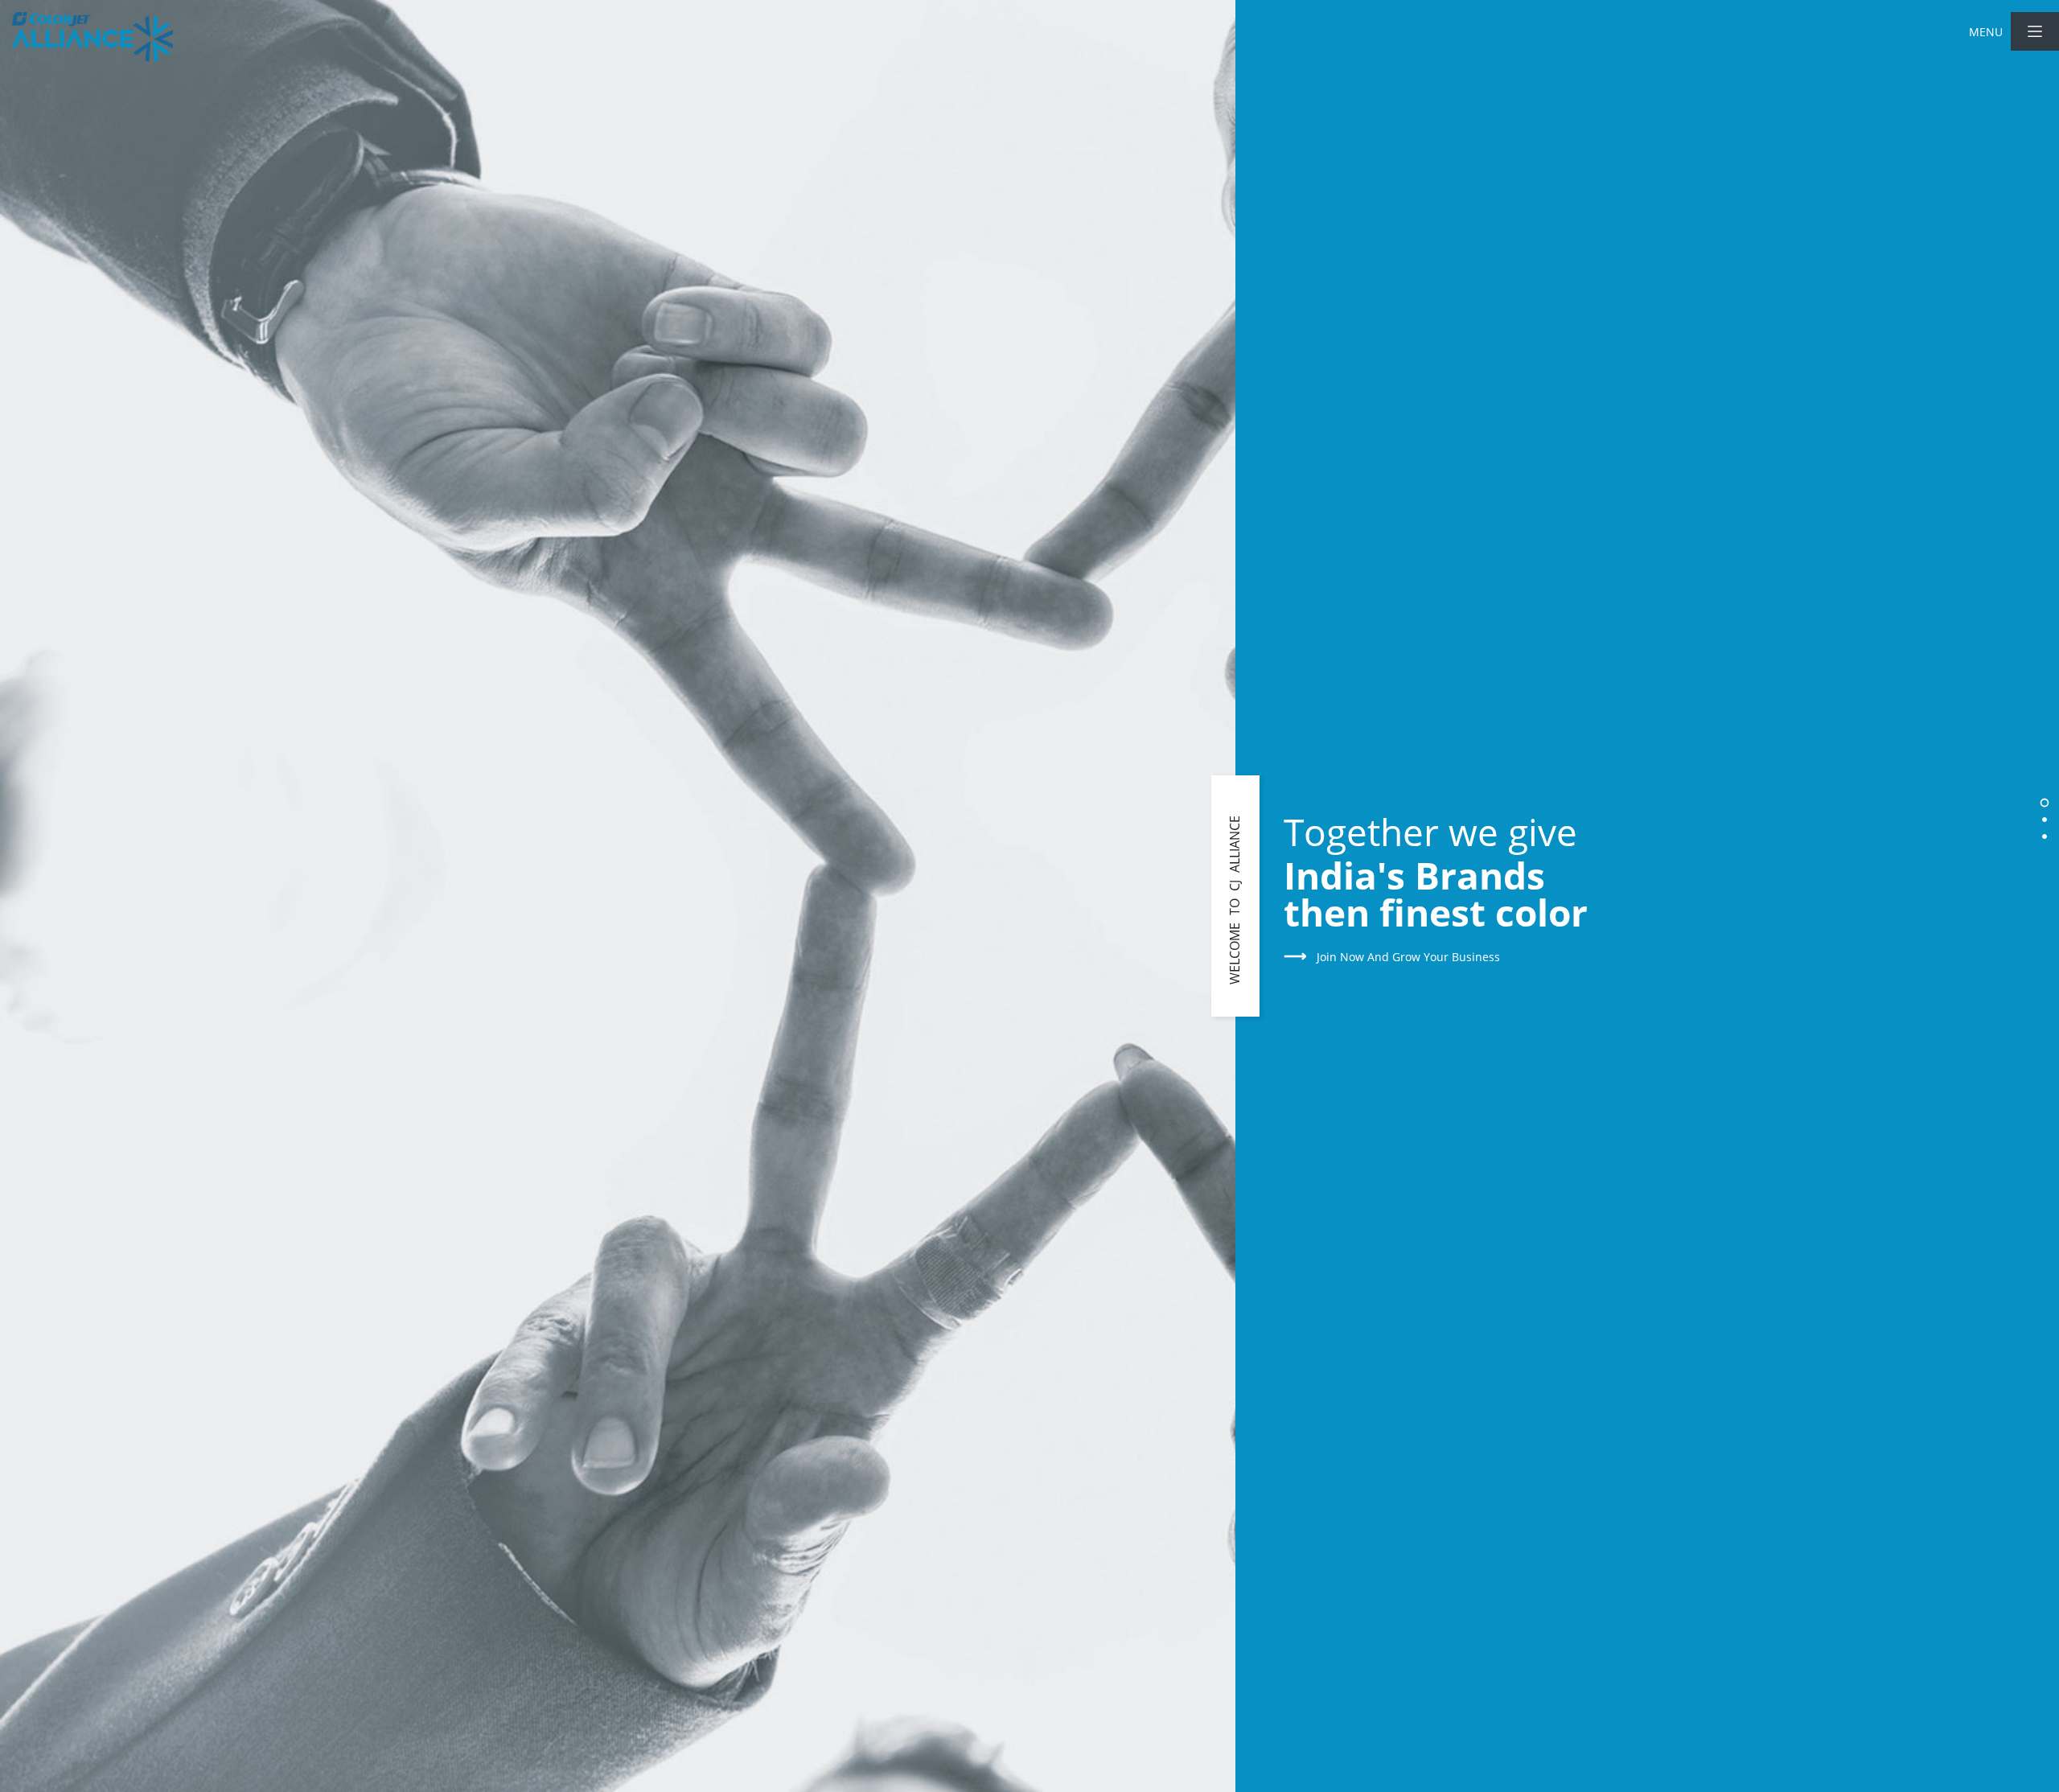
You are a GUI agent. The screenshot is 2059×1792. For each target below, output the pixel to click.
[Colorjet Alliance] (92, 37)
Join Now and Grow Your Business (1392, 957)
